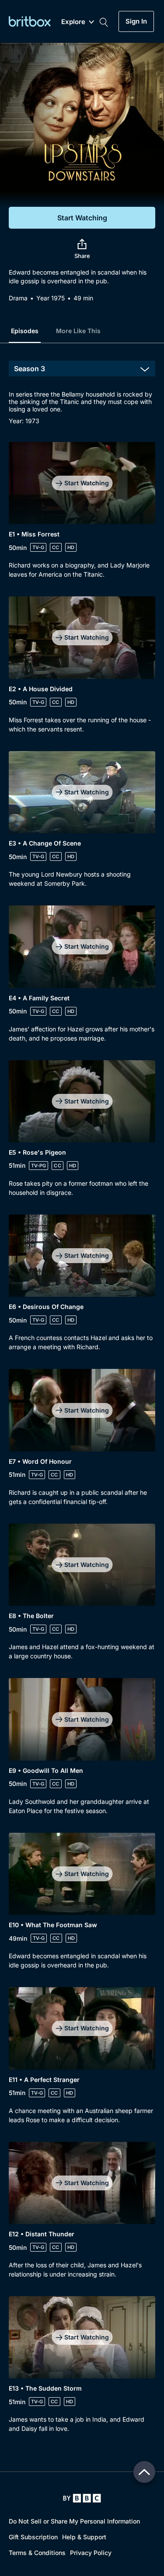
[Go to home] (82, 2498)
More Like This (78, 331)
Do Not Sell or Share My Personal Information (74, 2521)
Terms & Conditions (37, 2553)
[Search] (104, 21)
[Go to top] (144, 2472)
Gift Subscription (33, 2537)
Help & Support (84, 2537)
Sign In (136, 21)
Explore (73, 22)
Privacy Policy (91, 2553)
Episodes (25, 331)
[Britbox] (30, 21)
